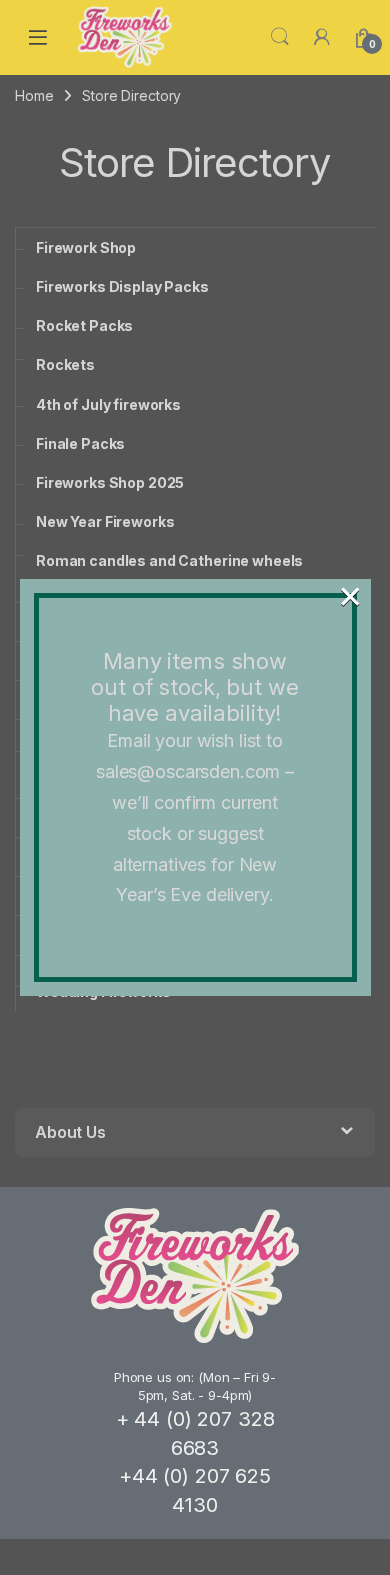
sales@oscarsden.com (188, 771)
